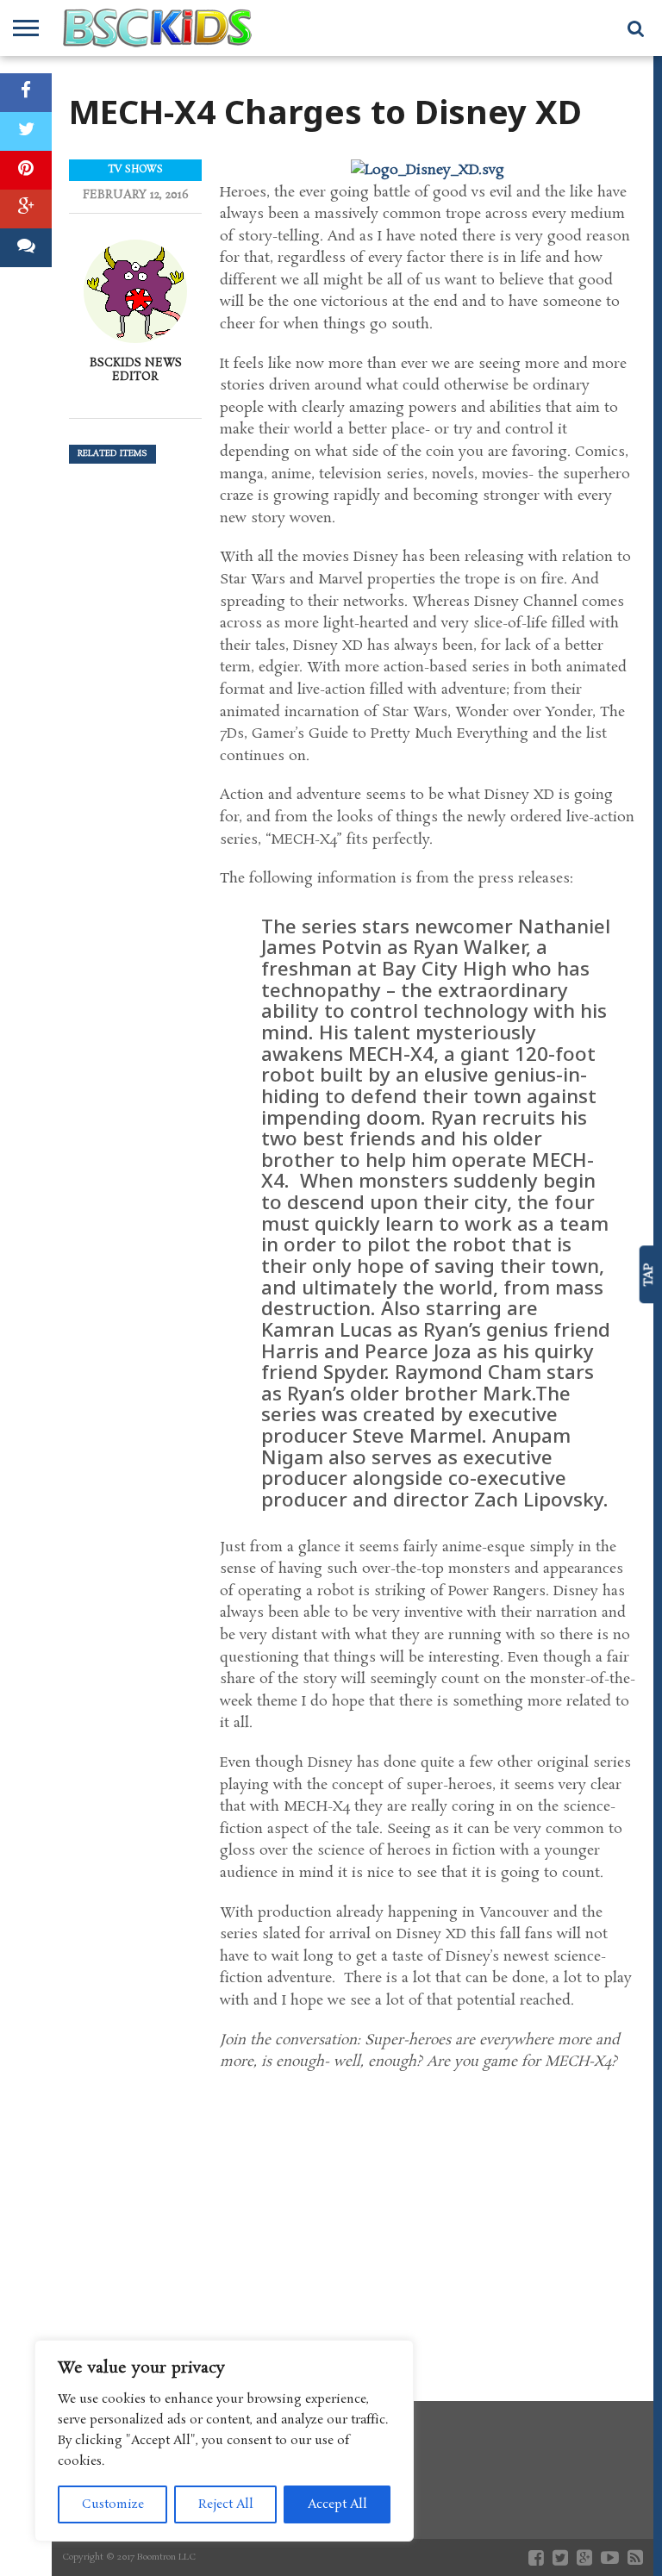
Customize (113, 2504)
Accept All (337, 2504)
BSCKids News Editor (136, 370)
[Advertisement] (428, 2220)
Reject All (226, 2504)
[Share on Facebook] (26, 93)
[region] (224, 2441)
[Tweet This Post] (26, 131)
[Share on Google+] (26, 209)
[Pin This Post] (26, 170)
